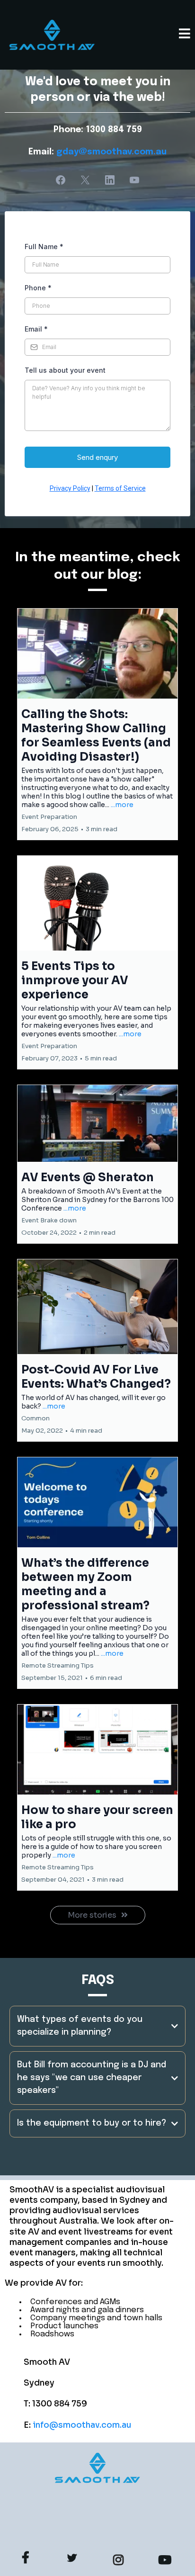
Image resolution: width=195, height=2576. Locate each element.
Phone (38, 288)
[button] (185, 35)
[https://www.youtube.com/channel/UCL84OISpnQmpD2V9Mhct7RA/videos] (167, 2558)
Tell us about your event (65, 370)
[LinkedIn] (110, 180)
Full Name (44, 247)
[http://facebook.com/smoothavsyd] (28, 2558)
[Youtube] (134, 180)
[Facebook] (61, 180)
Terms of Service (120, 488)
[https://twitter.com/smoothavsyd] (74, 2557)
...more (122, 805)
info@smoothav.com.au (82, 2425)
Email (36, 329)
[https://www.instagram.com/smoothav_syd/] (121, 2558)
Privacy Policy (70, 488)
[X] (85, 180)
